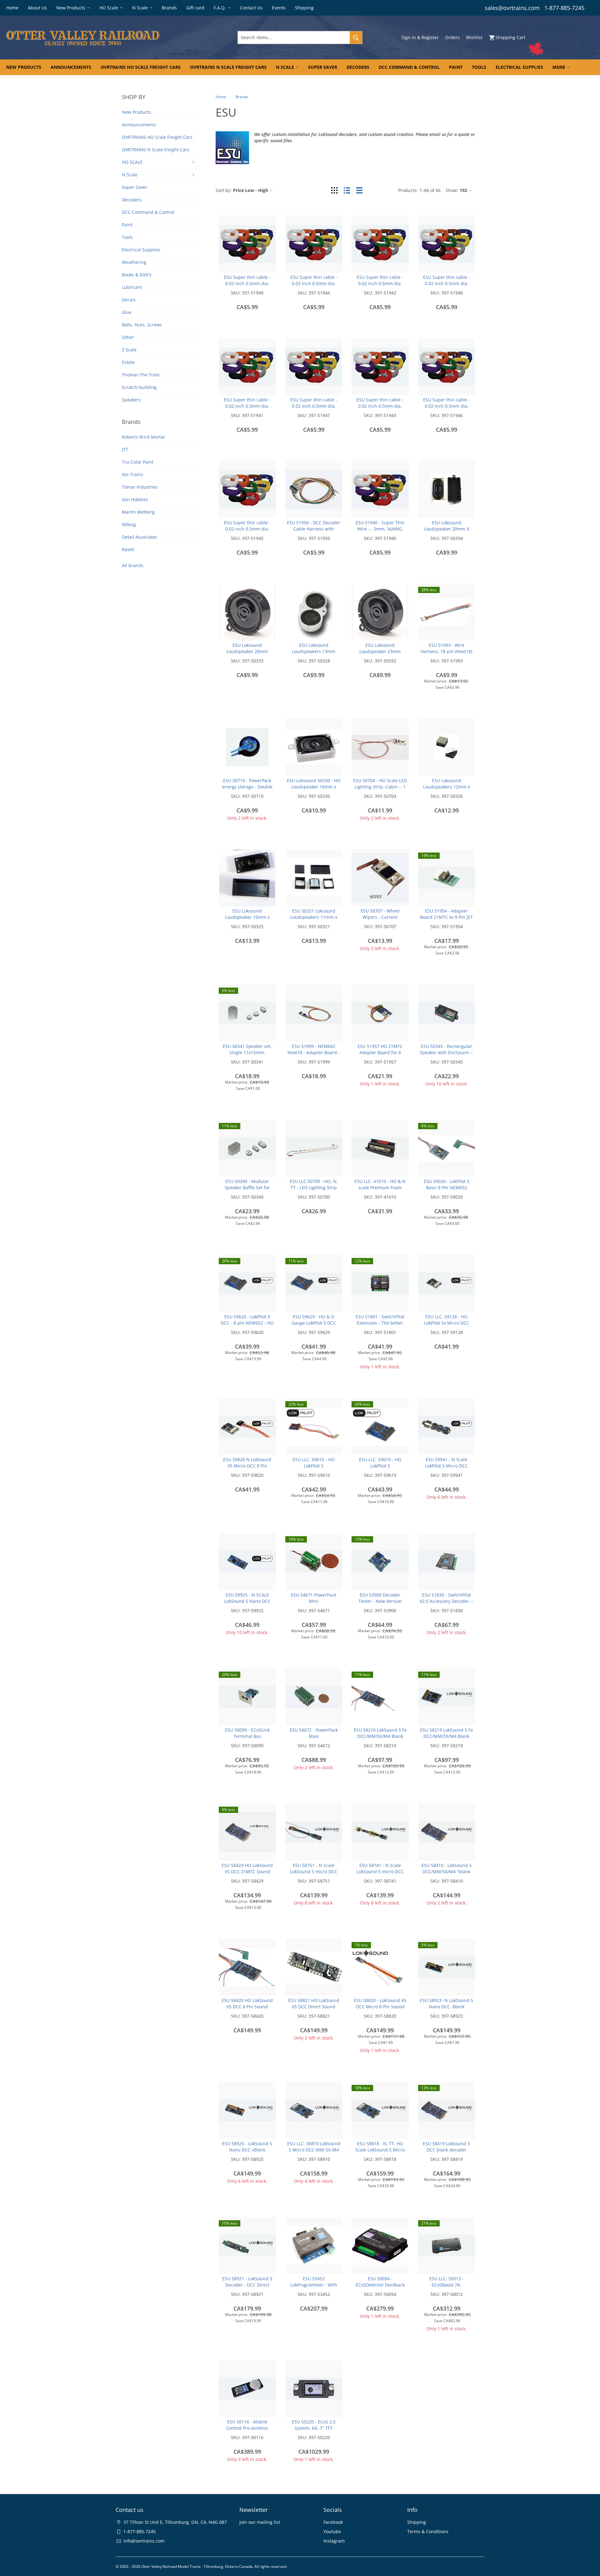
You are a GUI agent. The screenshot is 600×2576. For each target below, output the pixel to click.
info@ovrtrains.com (144, 2541)
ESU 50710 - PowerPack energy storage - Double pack (247, 787)
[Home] (103, 38)
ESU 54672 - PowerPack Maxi (314, 1733)
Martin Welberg (138, 512)
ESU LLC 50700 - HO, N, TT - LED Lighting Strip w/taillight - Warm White (314, 1187)
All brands (133, 565)
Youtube (332, 2531)
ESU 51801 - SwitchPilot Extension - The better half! (380, 1323)
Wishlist (474, 37)
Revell (128, 549)
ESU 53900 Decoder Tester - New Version (380, 1598)
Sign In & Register (420, 37)
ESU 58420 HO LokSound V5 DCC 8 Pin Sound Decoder (247, 2007)
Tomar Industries (140, 487)
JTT (125, 449)
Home (221, 97)
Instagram (334, 2541)
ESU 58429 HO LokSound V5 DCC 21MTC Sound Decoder (247, 1872)
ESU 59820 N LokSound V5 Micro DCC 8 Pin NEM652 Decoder (247, 1466)
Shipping (417, 2522)
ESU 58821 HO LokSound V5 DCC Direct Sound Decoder (314, 2007)
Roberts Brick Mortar (144, 437)
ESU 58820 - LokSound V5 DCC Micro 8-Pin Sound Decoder (380, 2007)
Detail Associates (140, 537)
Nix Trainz (132, 474)
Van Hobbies (135, 499)
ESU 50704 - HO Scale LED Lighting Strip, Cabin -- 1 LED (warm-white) (380, 787)
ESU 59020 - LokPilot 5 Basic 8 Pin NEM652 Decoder (447, 1187)
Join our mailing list (260, 2522)
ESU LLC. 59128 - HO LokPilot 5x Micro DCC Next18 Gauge (447, 1323)
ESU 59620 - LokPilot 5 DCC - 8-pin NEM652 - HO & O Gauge (247, 1323)
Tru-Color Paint (138, 462)
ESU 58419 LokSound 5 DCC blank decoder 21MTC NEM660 (446, 2150)
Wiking (129, 524)
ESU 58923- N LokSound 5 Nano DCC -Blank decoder (446, 2007)
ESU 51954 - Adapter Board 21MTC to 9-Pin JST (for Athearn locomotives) (446, 917)
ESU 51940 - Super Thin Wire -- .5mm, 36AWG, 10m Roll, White (380, 529)
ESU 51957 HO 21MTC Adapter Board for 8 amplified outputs (380, 1052)
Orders (452, 37)
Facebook (333, 2522)
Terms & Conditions (428, 2531)
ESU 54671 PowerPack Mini (314, 1598)
